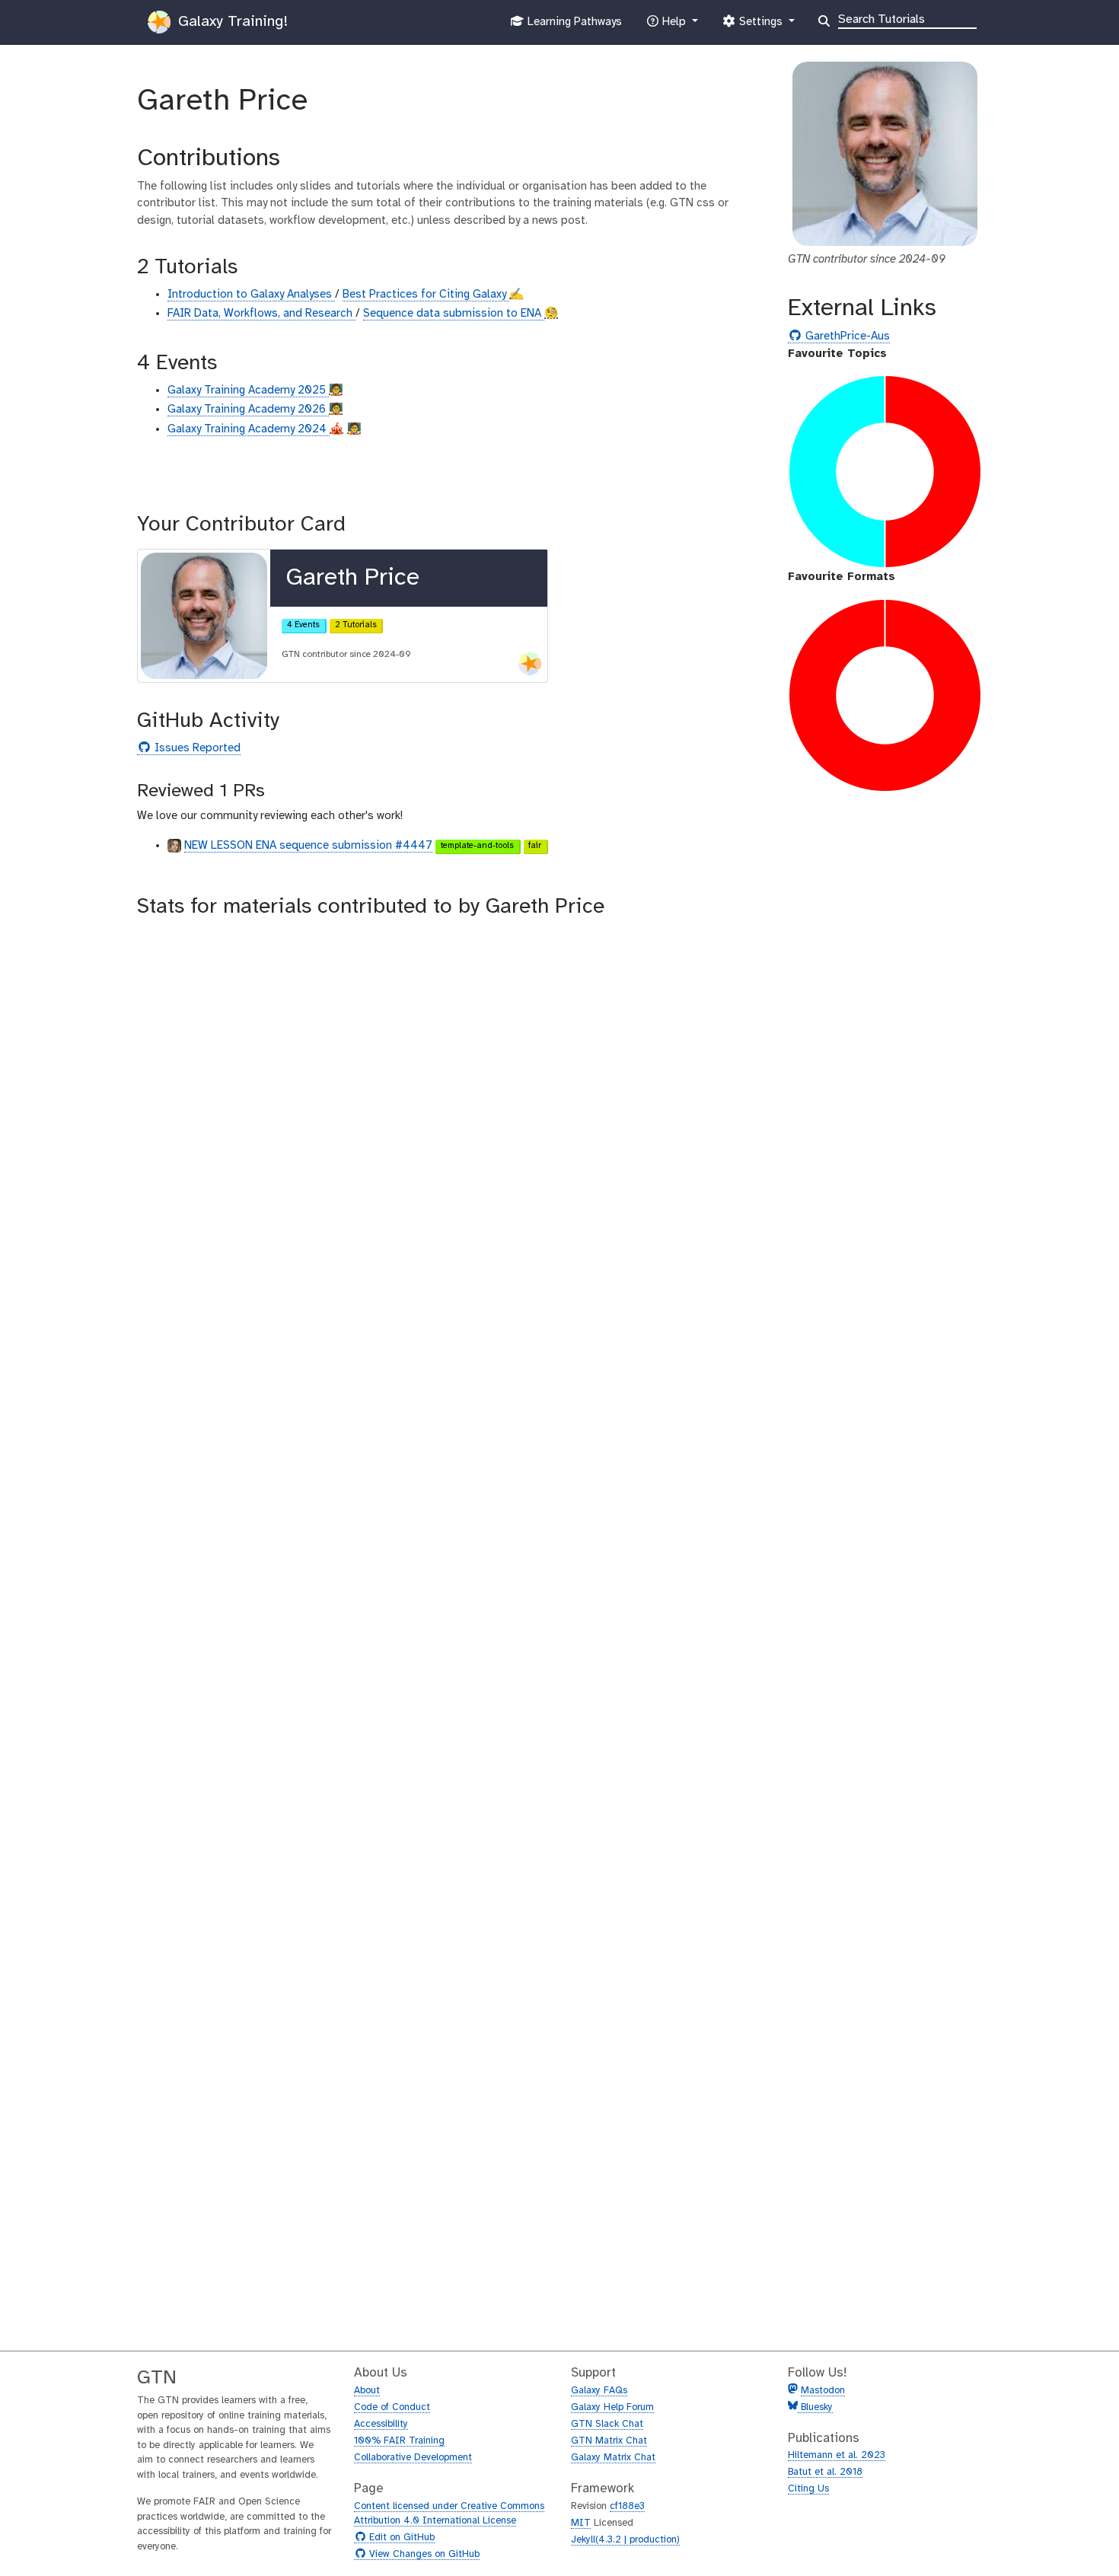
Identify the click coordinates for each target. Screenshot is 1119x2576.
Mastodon (823, 2391)
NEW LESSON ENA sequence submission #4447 (308, 846)
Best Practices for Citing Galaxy (426, 295)
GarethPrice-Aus (846, 337)
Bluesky (815, 2407)
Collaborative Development (413, 2458)
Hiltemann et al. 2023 (837, 2455)
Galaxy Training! (231, 22)
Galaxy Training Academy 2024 (249, 429)
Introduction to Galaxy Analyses (251, 295)
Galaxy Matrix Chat (613, 2458)
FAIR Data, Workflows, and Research (261, 314)
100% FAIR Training (399, 2441)
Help (674, 26)
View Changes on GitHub (422, 2555)
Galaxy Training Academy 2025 (248, 391)
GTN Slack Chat (607, 2424)
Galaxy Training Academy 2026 (248, 410)
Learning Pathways (573, 26)
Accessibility (381, 2424)
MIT (581, 2523)
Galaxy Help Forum (612, 2407)
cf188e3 (627, 2506)
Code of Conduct (392, 2407)
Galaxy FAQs (599, 2391)
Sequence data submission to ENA (454, 314)
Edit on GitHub (400, 2538)
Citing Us (808, 2489)
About (367, 2391)
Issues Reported (196, 749)
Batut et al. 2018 (825, 2472)
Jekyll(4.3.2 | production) (625, 2540)
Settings (760, 26)
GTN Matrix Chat (609, 2441)
